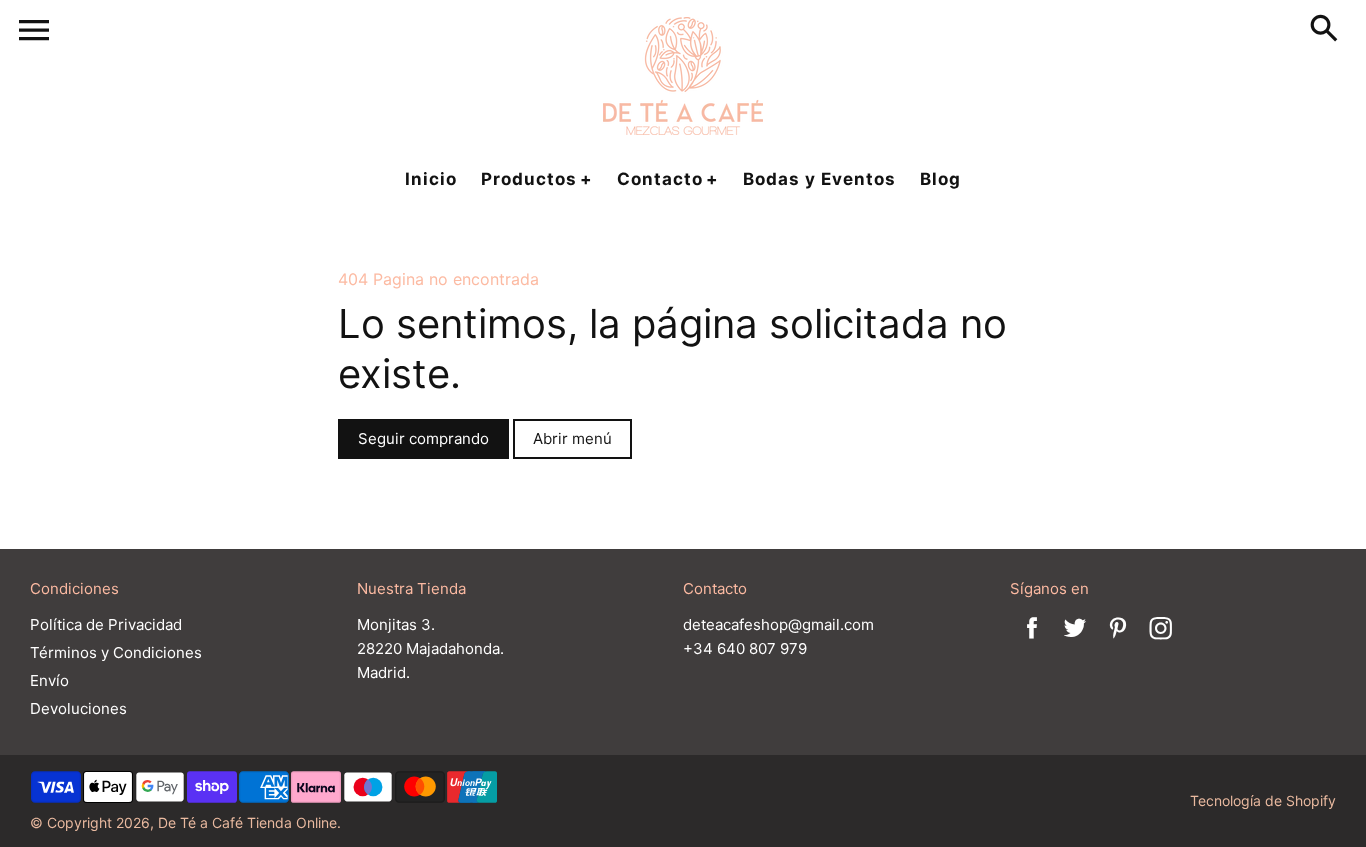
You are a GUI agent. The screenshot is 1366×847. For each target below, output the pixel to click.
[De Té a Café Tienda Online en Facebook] (1032, 641)
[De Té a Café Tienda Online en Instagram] (1161, 641)
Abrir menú (572, 438)
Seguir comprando (423, 438)
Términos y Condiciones (116, 652)
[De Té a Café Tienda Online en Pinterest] (1118, 641)
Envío (49, 680)
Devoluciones (78, 708)
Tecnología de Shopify (1263, 800)
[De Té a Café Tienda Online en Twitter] (1075, 641)
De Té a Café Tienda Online (247, 822)
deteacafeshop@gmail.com (778, 624)
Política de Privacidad (106, 624)
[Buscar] (1328, 30)
